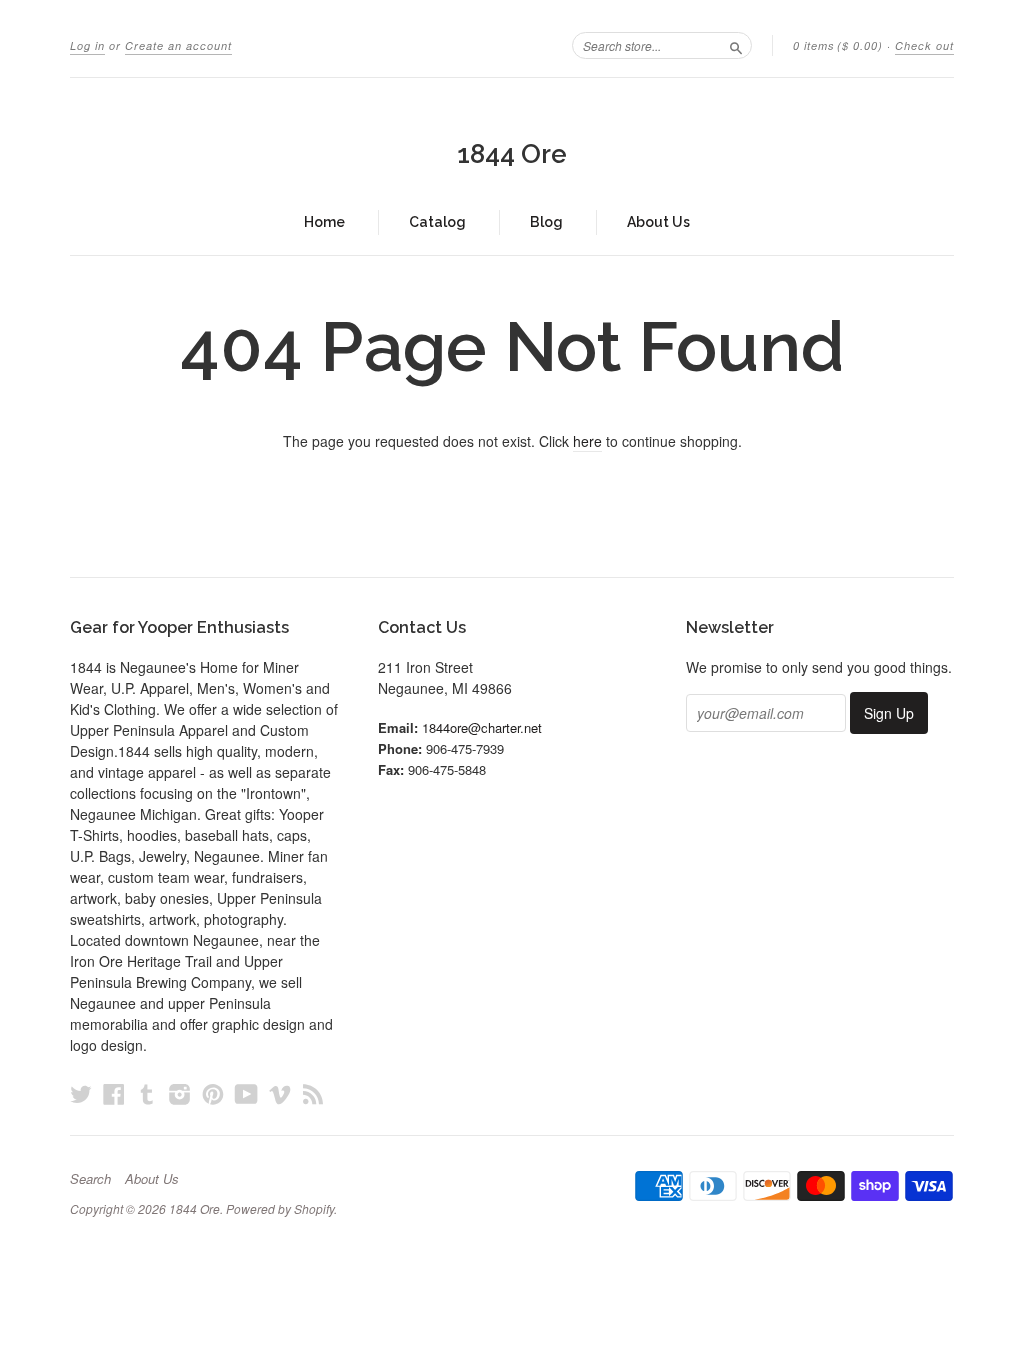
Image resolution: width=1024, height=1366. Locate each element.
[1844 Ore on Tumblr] (147, 1093)
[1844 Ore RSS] (313, 1093)
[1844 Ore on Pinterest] (213, 1093)
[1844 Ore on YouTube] (246, 1093)
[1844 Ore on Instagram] (180, 1093)
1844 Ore (512, 154)
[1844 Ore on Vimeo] (280, 1093)
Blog (546, 222)
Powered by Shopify (280, 1208)
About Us (658, 222)
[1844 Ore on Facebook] (114, 1093)
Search (90, 1179)
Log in (87, 45)
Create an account (178, 45)
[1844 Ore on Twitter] (81, 1093)
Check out (924, 45)
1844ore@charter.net (482, 727)
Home (324, 222)
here (587, 441)
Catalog (437, 222)
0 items (838, 45)
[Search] (736, 45)
